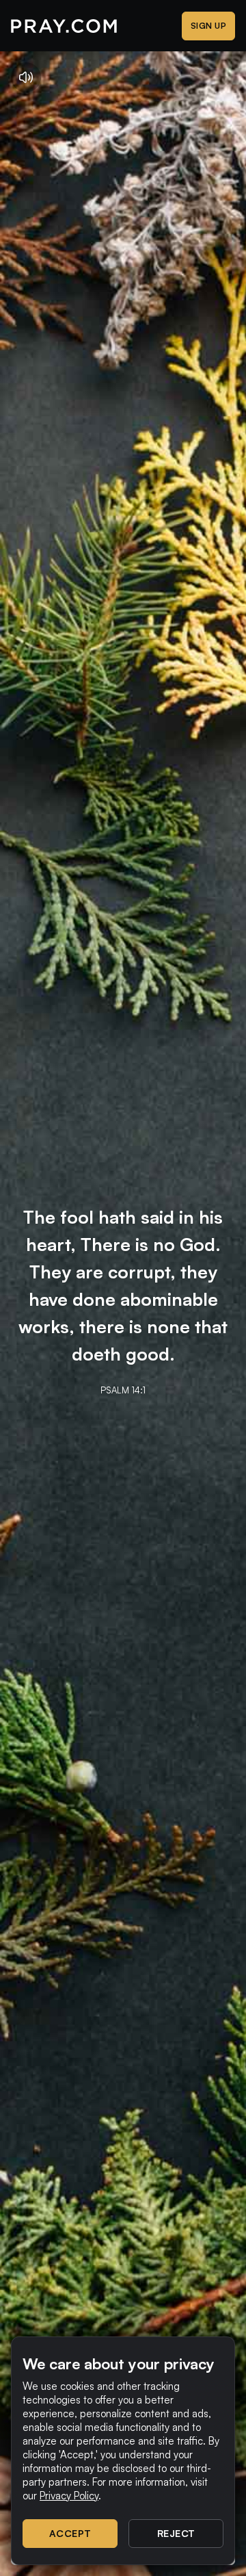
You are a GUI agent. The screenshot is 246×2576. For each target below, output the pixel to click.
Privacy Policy (69, 2496)
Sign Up (209, 26)
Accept (70, 2533)
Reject (176, 2533)
